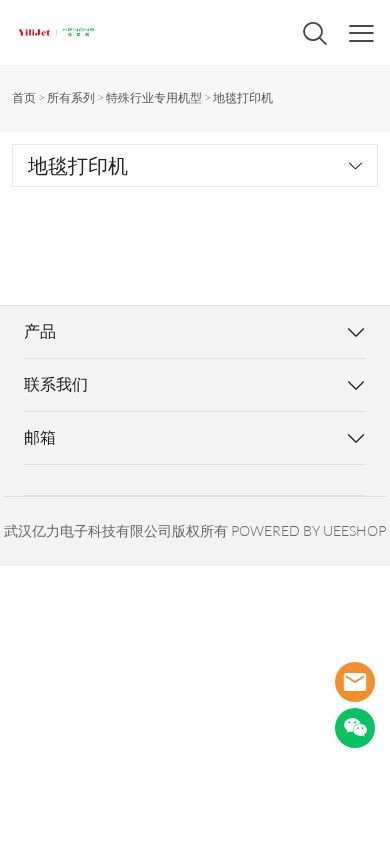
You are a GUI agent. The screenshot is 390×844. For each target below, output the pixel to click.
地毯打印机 (243, 97)
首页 (24, 97)
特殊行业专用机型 (154, 97)
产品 (40, 331)
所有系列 (71, 97)
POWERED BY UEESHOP (308, 530)
